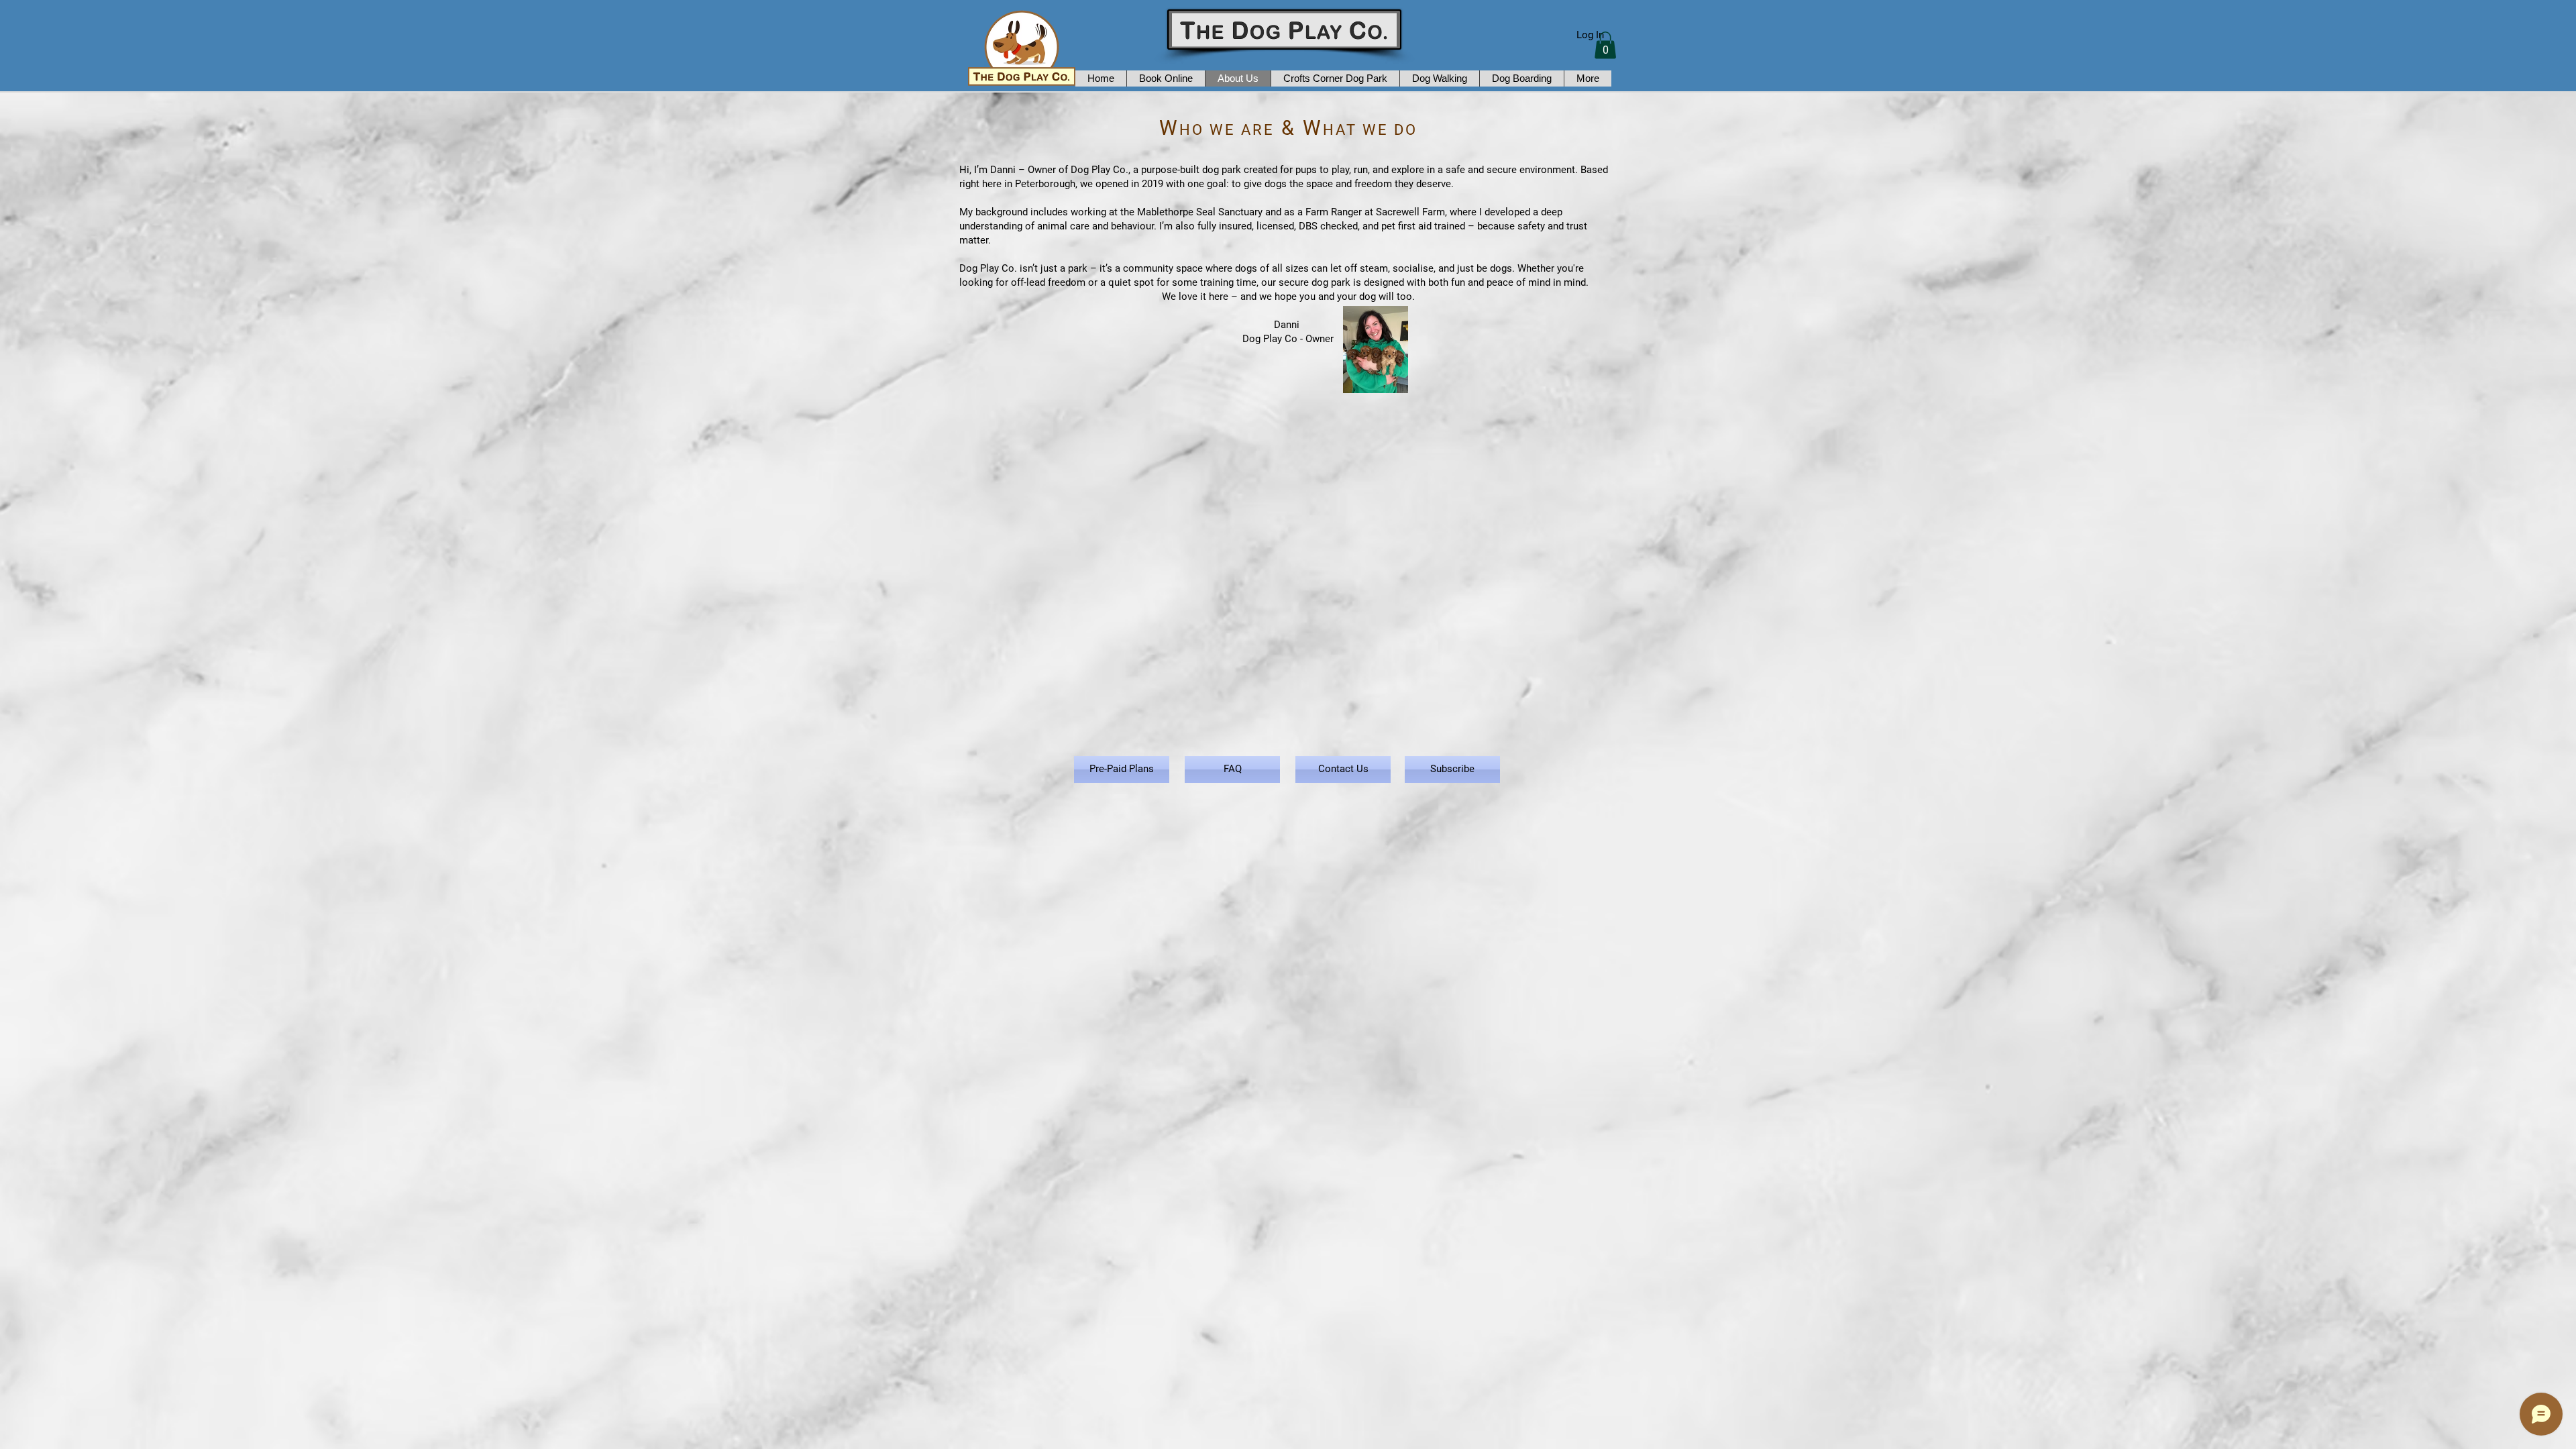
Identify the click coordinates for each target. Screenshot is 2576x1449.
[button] (1605, 45)
